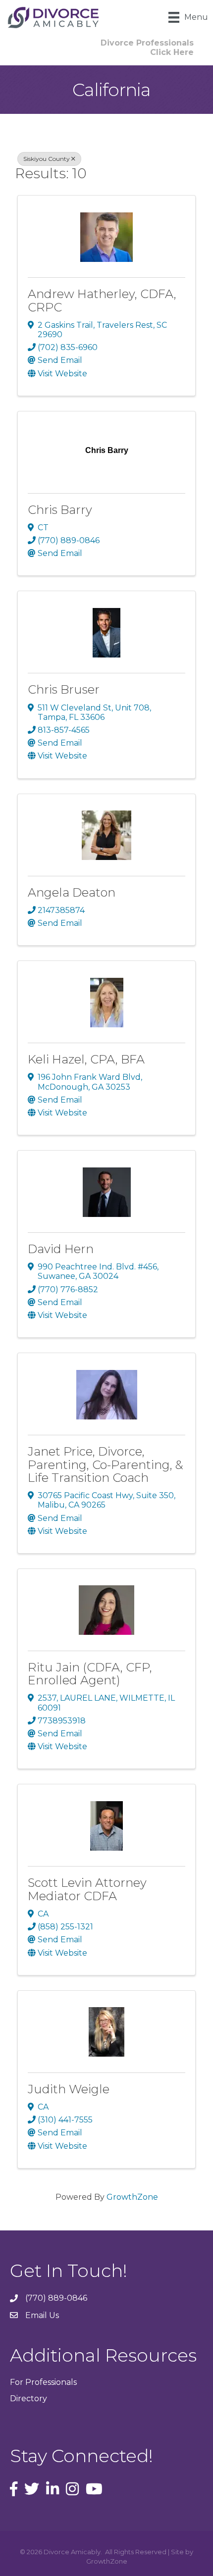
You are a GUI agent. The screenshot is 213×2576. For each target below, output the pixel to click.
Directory (28, 2399)
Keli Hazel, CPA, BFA (86, 1059)
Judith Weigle (69, 2089)
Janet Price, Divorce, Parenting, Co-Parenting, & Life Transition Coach (106, 1465)
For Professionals (43, 2382)
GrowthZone (132, 2197)
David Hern (61, 1249)
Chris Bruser (64, 689)
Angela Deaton (72, 892)
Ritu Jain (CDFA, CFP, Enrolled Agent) (90, 1674)
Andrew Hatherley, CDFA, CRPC (102, 300)
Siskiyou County (47, 159)
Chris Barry (60, 510)
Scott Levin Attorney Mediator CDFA (87, 1889)
